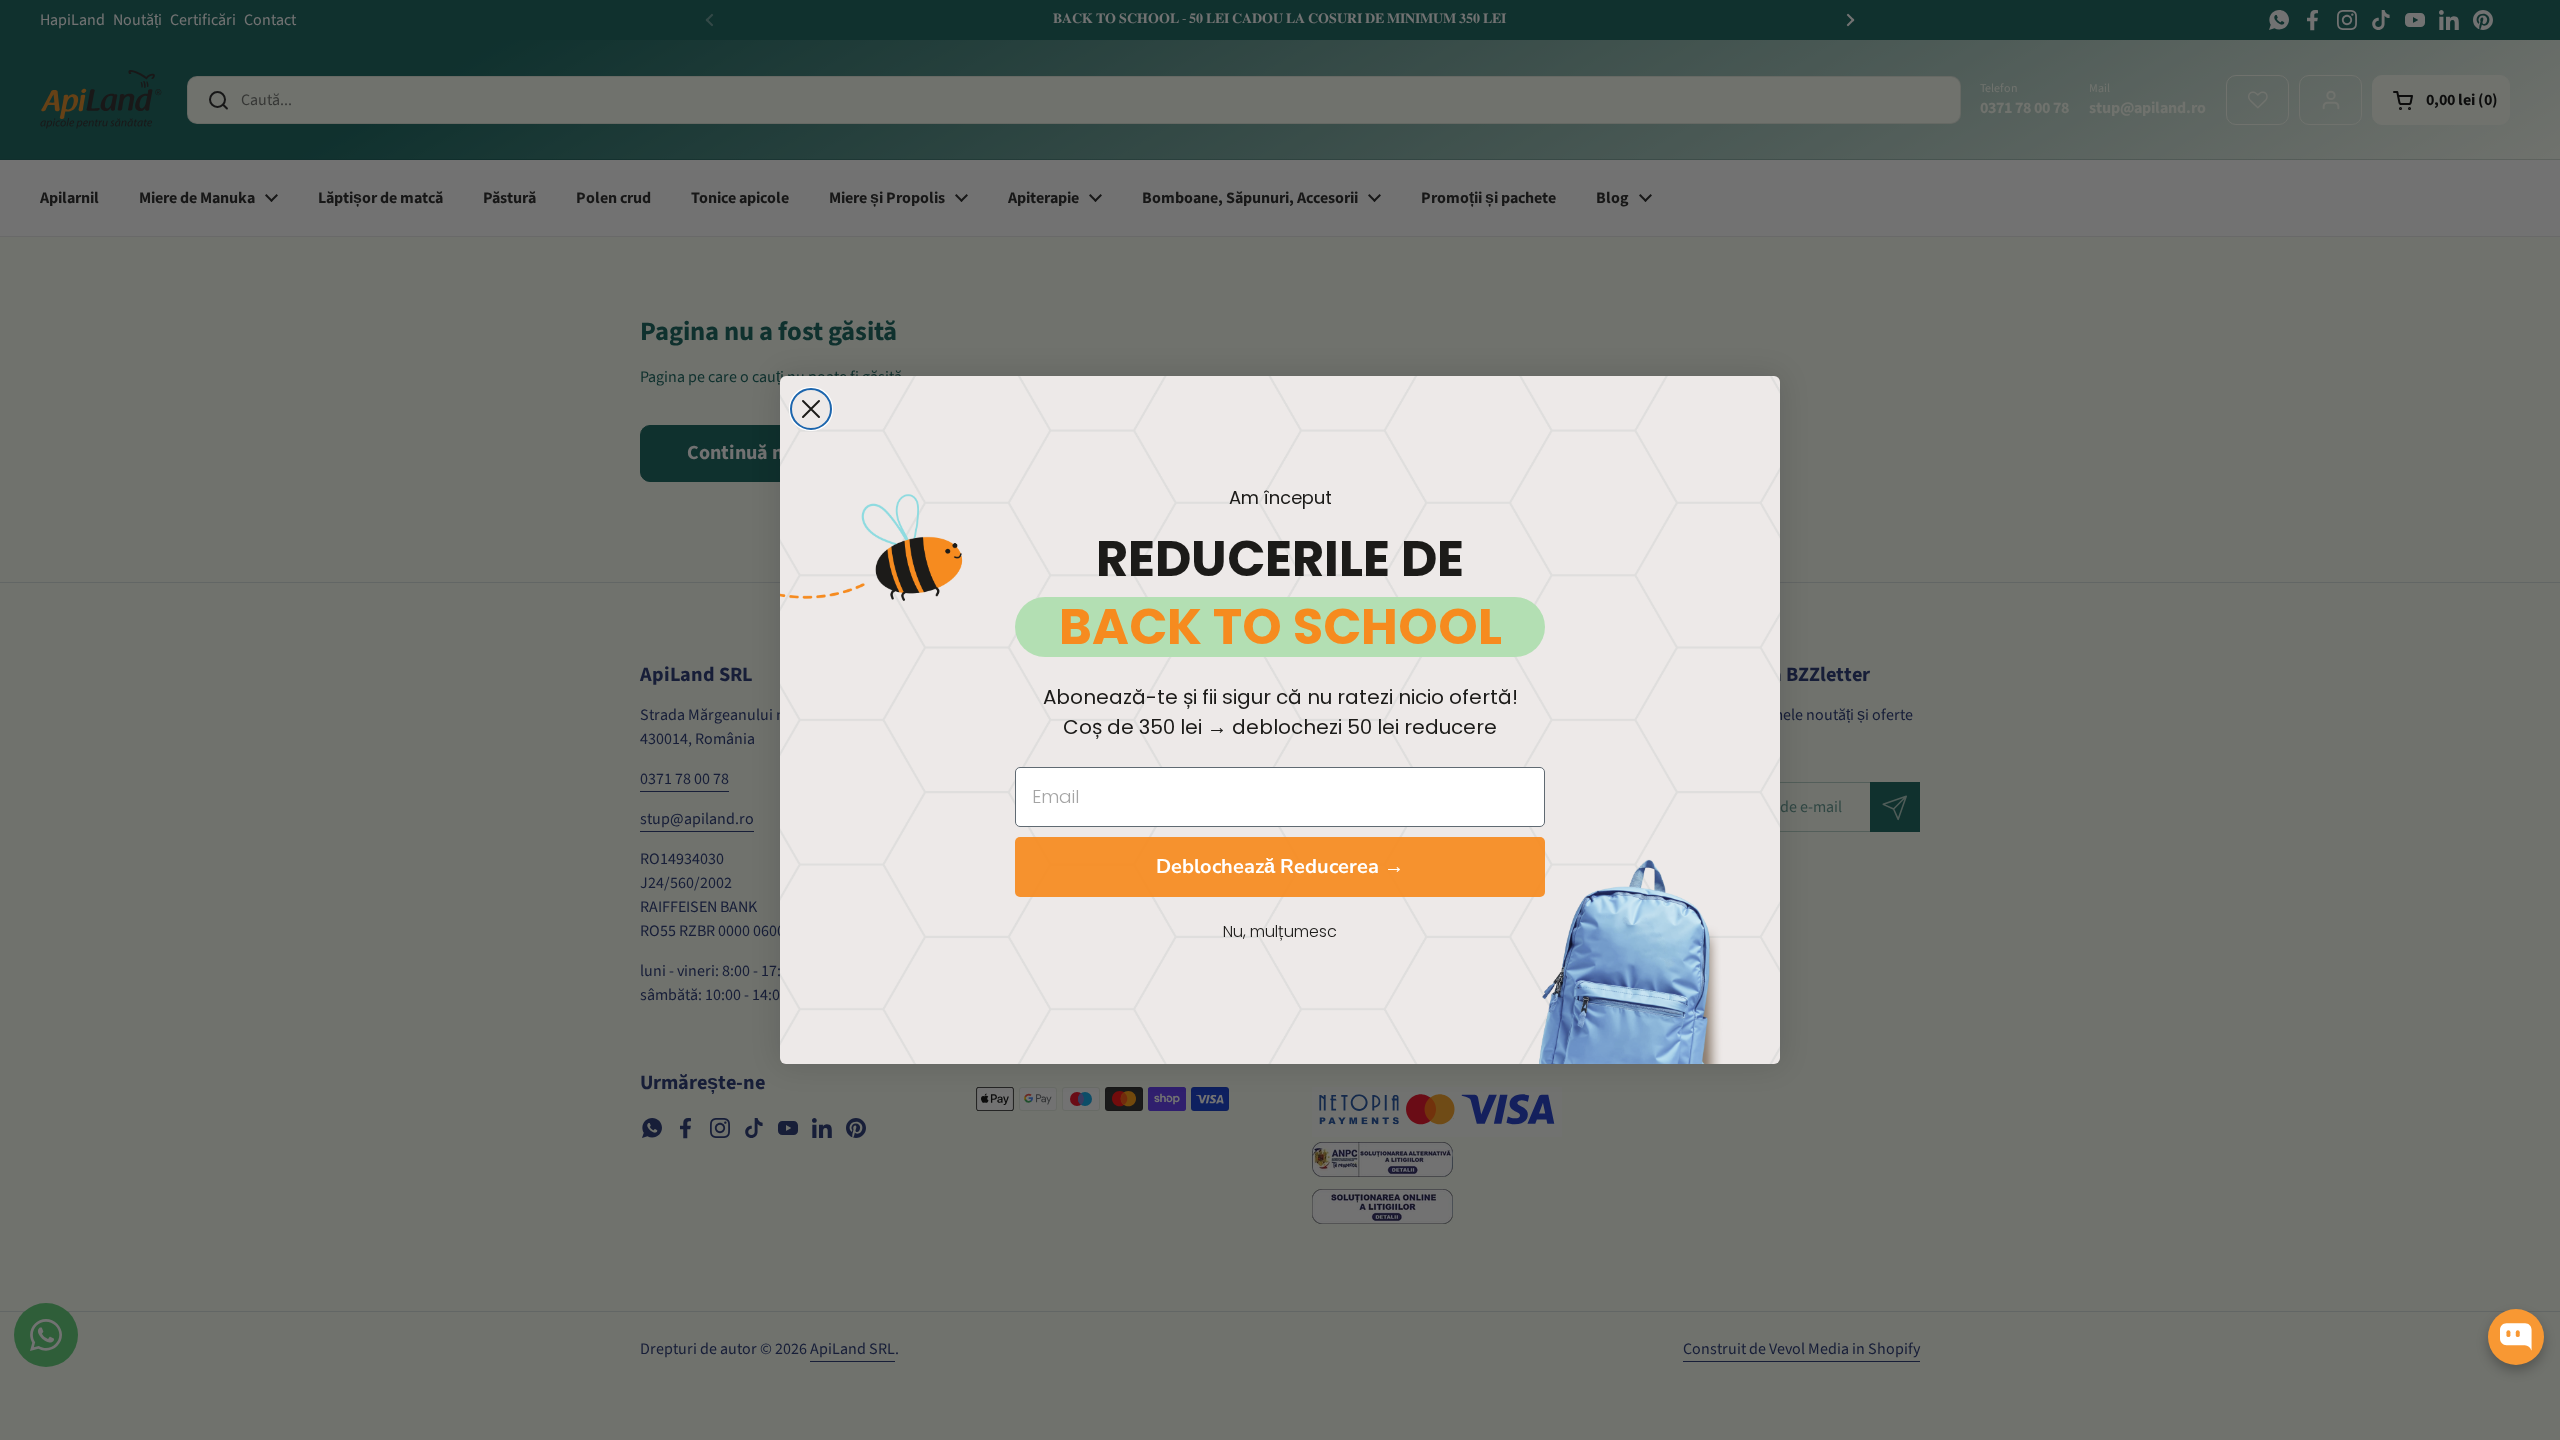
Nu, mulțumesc (1280, 931)
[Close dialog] (811, 409)
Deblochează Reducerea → (1280, 866)
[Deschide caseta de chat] (2516, 1337)
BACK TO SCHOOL (1280, 627)
